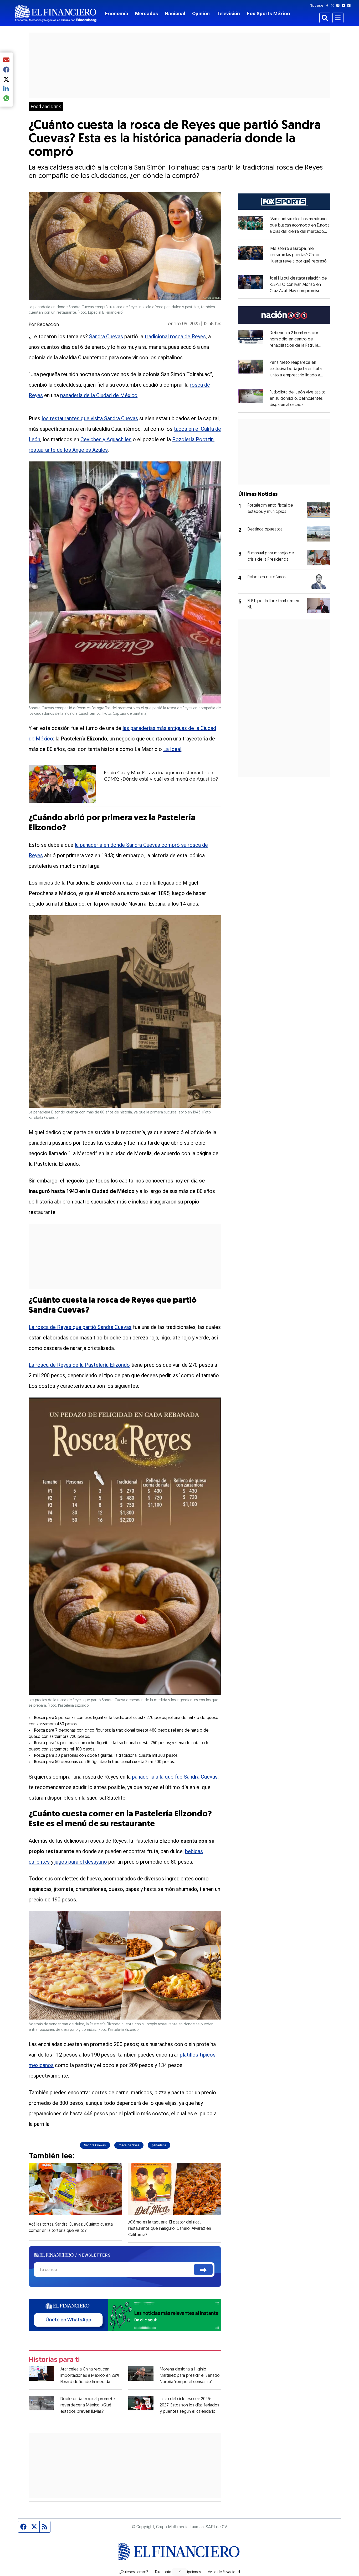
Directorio (163, 2572)
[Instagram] (339, 6)
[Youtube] (345, 6)
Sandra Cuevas (106, 337)
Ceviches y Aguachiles (106, 439)
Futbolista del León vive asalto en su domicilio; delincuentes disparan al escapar (298, 399)
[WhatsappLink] (125, 2315)
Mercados (147, 14)
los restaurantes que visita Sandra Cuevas (90, 418)
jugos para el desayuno (81, 1862)
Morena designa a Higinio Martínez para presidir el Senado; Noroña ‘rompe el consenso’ (190, 2376)
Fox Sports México (268, 14)
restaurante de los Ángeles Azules (68, 450)
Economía (117, 14)
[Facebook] (328, 6)
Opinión (201, 14)
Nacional (175, 14)
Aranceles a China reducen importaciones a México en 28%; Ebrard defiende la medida (90, 2376)
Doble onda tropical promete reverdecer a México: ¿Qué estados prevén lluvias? (88, 2405)
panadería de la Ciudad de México (99, 395)
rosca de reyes (129, 2145)
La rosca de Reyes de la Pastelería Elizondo (79, 1365)
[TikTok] (350, 6)
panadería (159, 2145)
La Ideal (172, 749)
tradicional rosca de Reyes (175, 337)
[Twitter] (334, 6)
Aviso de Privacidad (224, 2572)
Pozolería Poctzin (193, 439)
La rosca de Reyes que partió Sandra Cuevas (80, 1327)
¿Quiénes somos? (134, 2572)
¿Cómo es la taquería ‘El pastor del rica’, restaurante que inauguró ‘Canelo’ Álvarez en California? (170, 2229)
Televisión (228, 14)
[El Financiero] (56, 13)
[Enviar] (203, 2270)
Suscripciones (189, 2572)
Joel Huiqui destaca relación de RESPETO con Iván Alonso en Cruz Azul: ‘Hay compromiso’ (298, 285)
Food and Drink (46, 107)
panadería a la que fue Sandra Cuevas (175, 1777)
